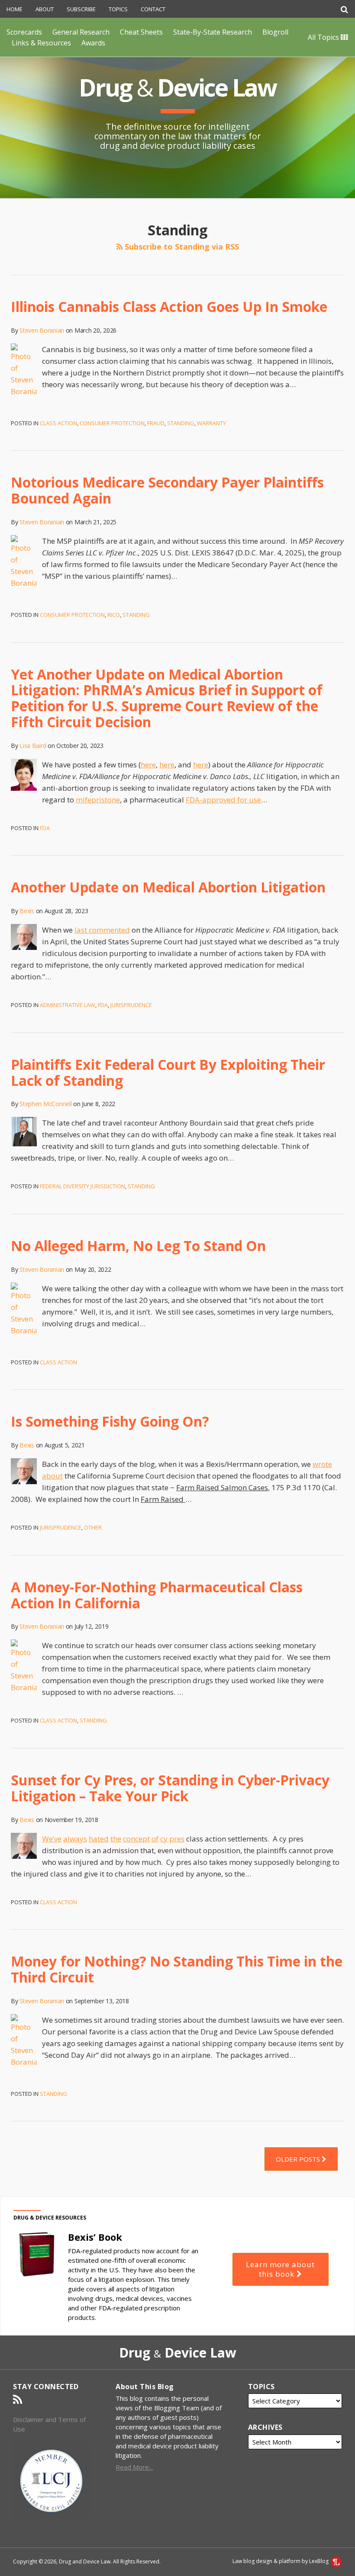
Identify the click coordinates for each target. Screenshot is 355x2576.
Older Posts (299, 2159)
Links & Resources (41, 43)
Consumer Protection (112, 423)
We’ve (52, 1839)
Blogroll (275, 32)
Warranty (211, 423)
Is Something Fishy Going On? (110, 1421)
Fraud (156, 423)
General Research (81, 32)
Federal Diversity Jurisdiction (82, 1186)
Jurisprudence (131, 1005)
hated (99, 1839)
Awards (93, 43)
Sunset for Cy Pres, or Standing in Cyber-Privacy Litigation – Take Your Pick (170, 1788)
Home (15, 9)
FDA (45, 828)
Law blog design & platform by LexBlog (281, 2561)
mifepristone (98, 800)
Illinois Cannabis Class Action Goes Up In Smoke (169, 306)
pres (177, 1839)
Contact (153, 9)
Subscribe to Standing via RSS (181, 247)
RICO (114, 615)
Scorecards (24, 32)
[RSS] (18, 2400)
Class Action (58, 423)
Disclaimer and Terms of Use (49, 2424)
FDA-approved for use (223, 800)
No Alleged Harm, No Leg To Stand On (138, 1246)
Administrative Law (68, 1005)
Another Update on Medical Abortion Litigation (168, 887)
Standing (181, 423)
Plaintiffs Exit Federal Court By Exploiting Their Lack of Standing (168, 1072)
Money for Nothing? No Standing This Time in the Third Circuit (177, 1969)
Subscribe (81, 9)
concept (136, 1839)
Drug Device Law (177, 87)
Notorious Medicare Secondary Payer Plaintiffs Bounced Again (167, 490)
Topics (118, 9)
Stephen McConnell (45, 1104)
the (116, 1839)
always (75, 1839)
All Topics (324, 37)
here (148, 765)
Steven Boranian (42, 330)
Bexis (27, 911)
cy (164, 1839)
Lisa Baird (33, 746)
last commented (102, 930)
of (155, 1839)
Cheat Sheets (141, 32)
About (45, 9)
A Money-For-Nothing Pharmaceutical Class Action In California (157, 1595)
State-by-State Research (213, 32)
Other (93, 1527)
